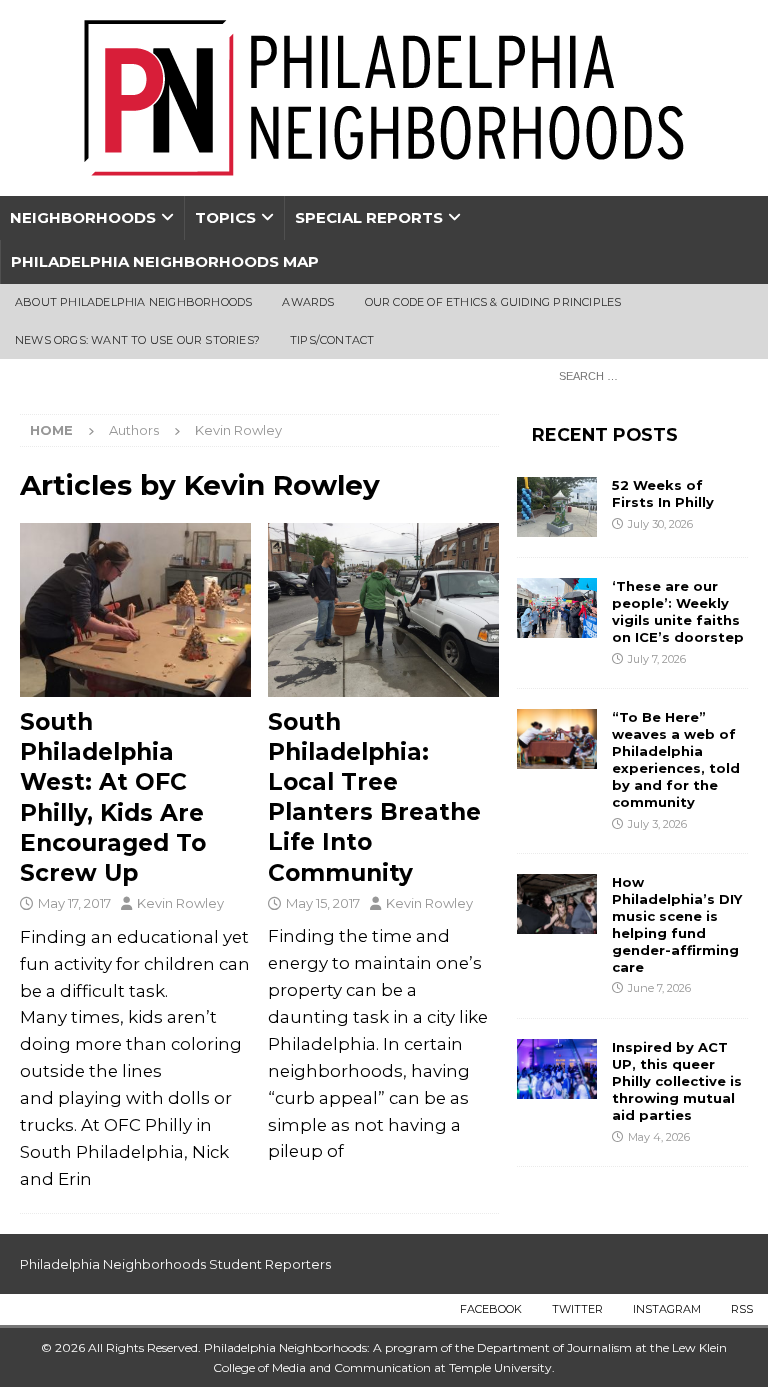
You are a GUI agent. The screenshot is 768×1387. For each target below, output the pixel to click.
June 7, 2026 (659, 988)
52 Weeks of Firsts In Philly (663, 493)
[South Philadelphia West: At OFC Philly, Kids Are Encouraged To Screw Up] (135, 610)
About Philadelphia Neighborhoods (133, 302)
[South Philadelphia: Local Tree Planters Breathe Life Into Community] (383, 609)
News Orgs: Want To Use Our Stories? (137, 340)
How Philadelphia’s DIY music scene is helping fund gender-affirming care (677, 924)
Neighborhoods (83, 217)
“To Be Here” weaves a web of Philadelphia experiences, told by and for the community (676, 759)
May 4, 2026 (659, 1137)
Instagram (667, 1309)
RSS (742, 1309)
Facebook (491, 1309)
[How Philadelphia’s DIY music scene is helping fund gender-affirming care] (557, 904)
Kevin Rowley (180, 903)
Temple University (500, 1367)
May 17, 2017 (74, 903)
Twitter (577, 1309)
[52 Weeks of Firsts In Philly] (557, 507)
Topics (225, 217)
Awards (308, 302)
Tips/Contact (332, 340)
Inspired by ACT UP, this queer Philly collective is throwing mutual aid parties (677, 1081)
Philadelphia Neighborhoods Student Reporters (175, 1264)
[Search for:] (648, 375)
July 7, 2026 (657, 659)
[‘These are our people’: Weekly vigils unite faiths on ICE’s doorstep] (557, 608)
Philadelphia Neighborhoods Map (165, 261)
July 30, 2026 (660, 524)
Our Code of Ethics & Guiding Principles (493, 302)
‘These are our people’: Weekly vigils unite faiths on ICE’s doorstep (678, 611)
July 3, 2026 (657, 824)
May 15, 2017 (323, 903)
